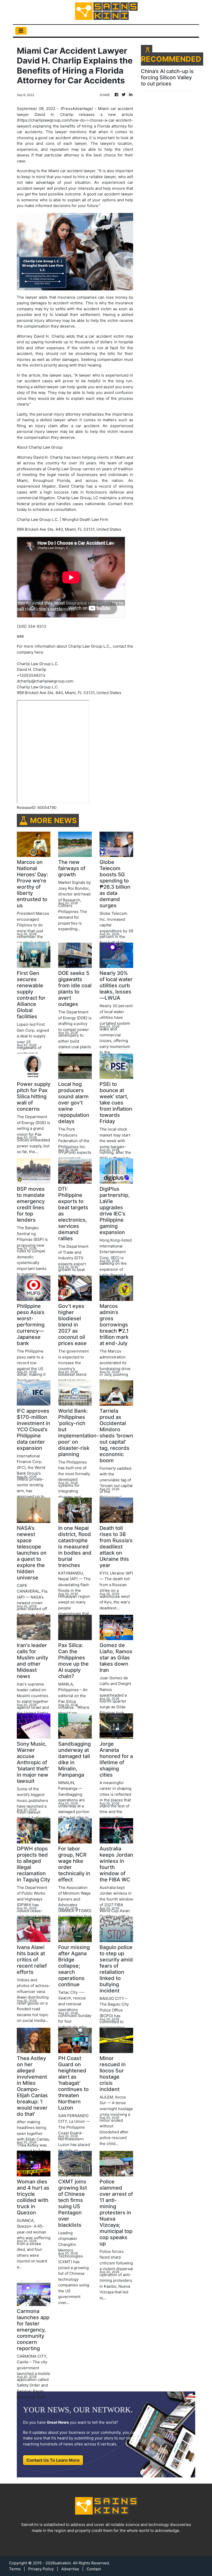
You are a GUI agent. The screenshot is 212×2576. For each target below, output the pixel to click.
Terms (15, 2569)
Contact (94, 2569)
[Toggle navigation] (21, 31)
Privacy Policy (41, 2569)
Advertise (70, 2569)
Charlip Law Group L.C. (38, 687)
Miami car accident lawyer (72, 171)
